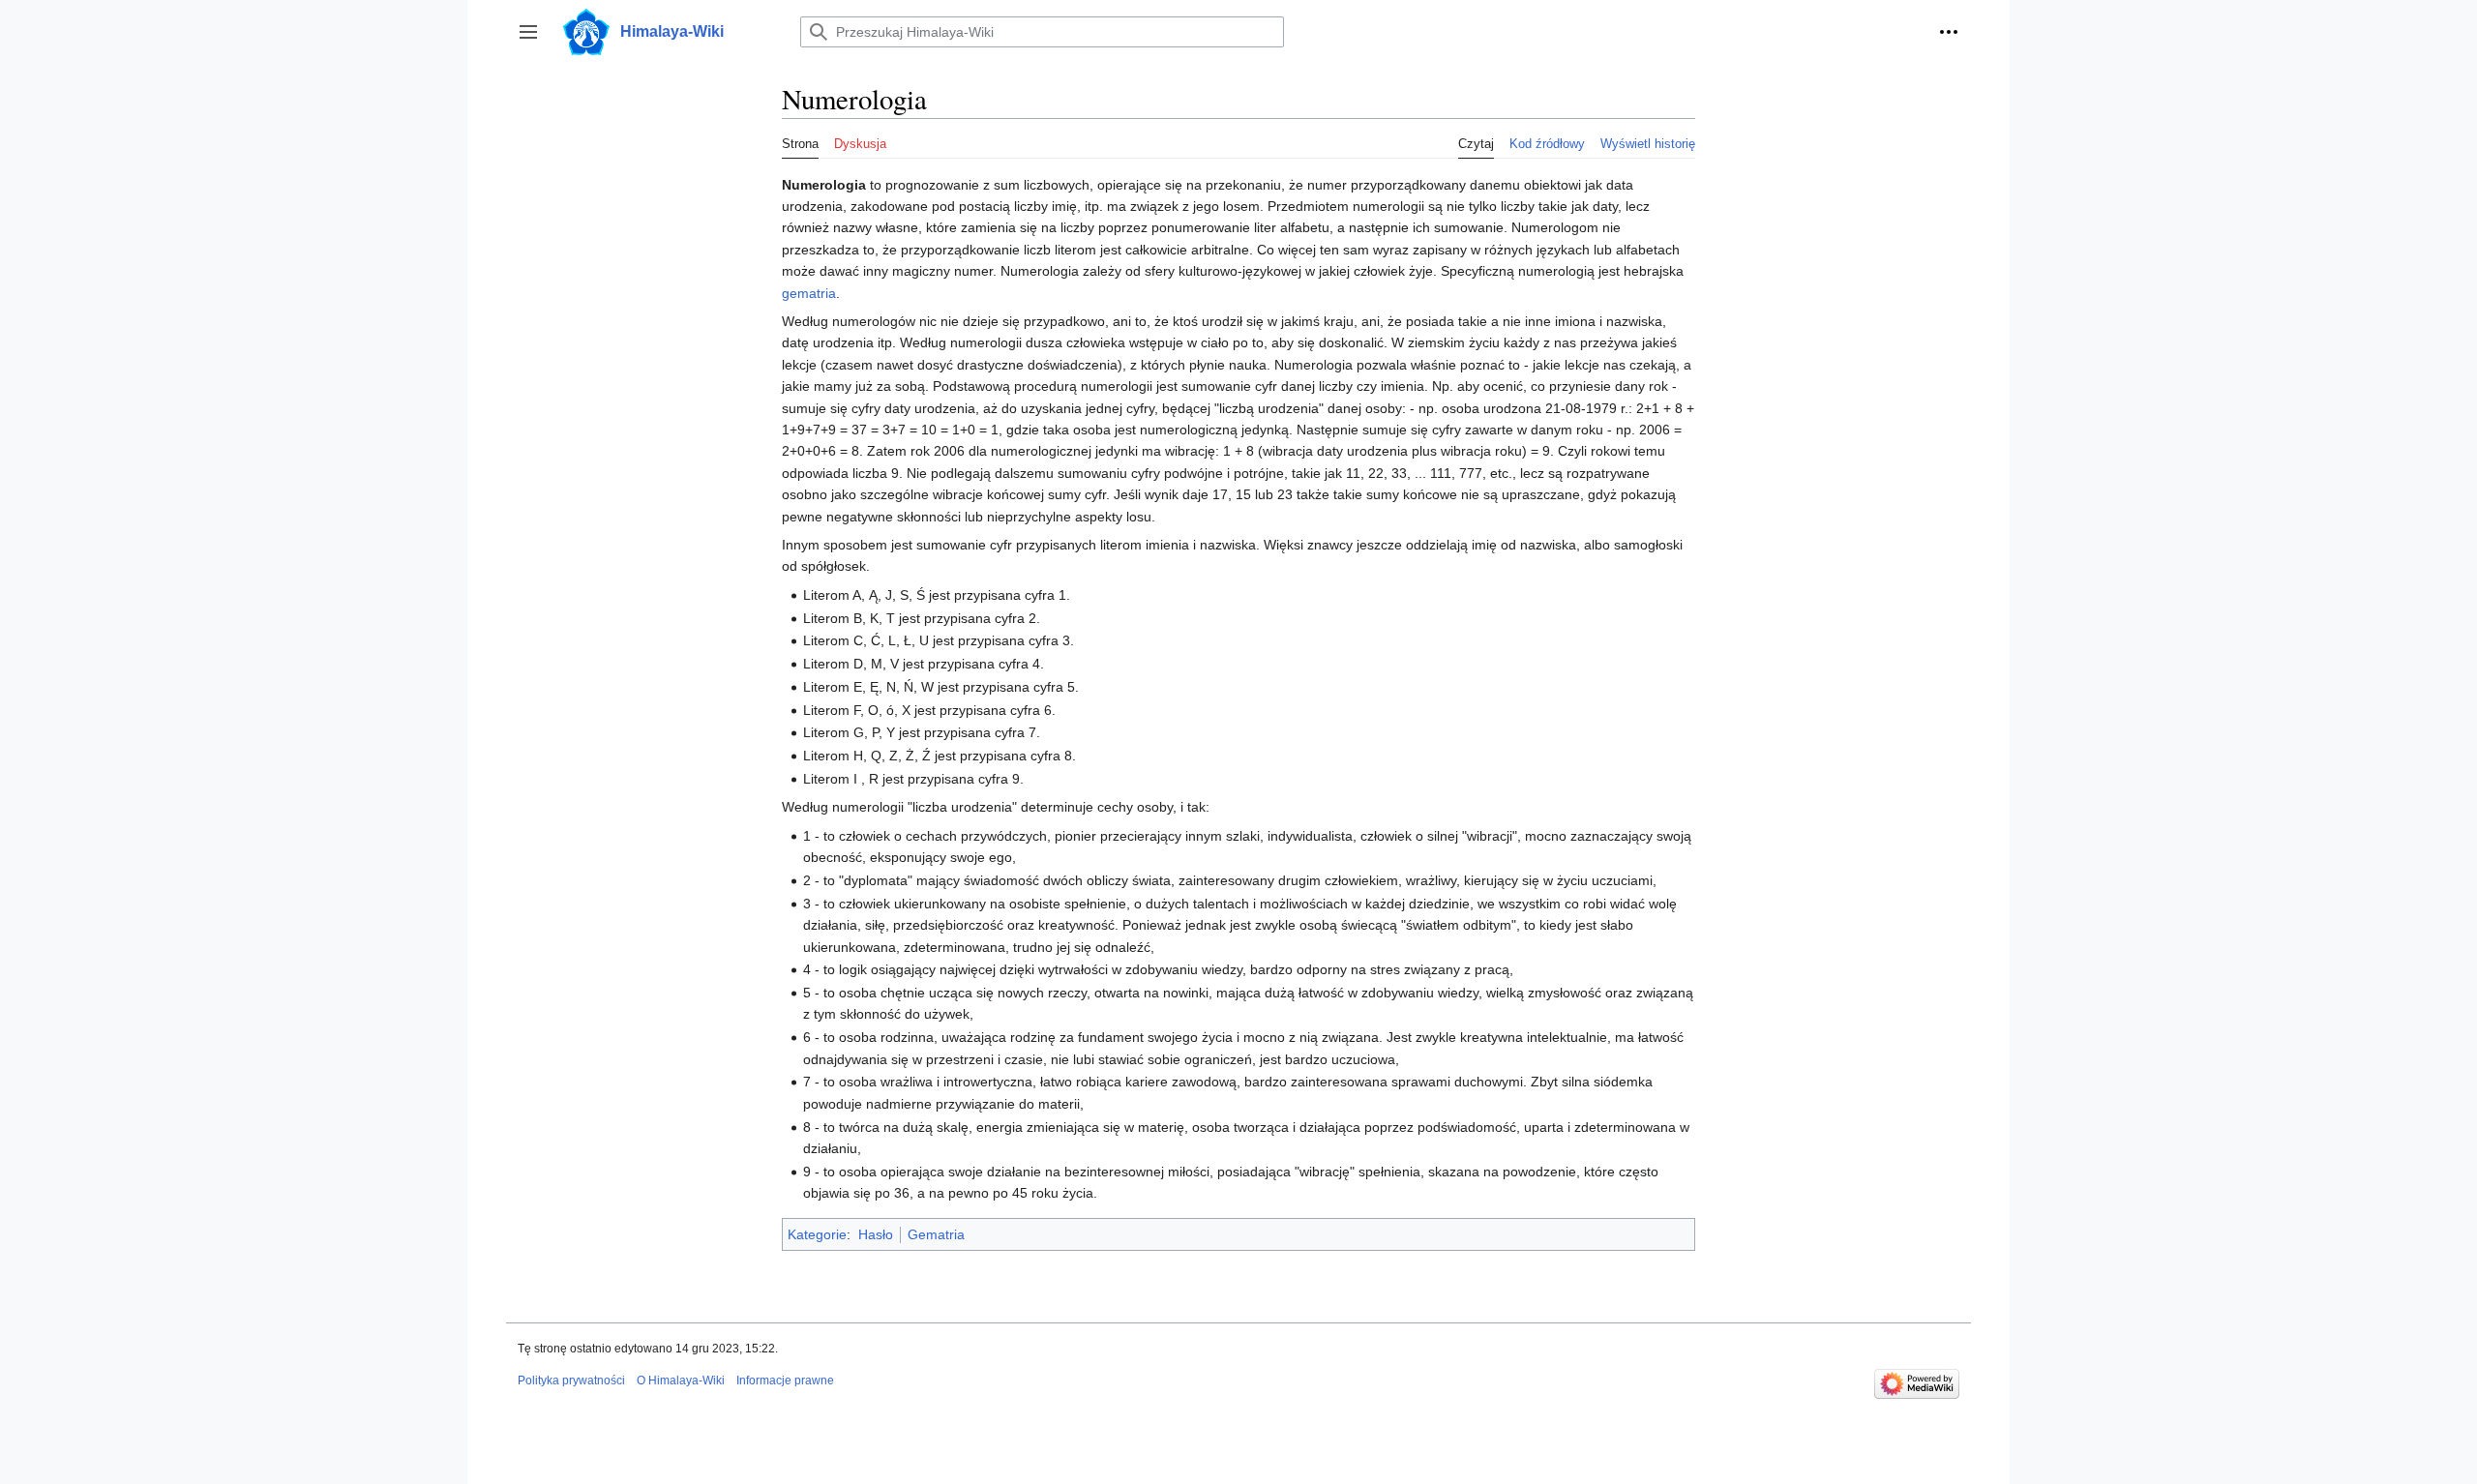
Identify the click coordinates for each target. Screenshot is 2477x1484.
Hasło (876, 1234)
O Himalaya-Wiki (681, 1380)
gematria (809, 293)
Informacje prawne (785, 1380)
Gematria (936, 1234)
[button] (528, 32)
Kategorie (817, 1234)
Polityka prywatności (571, 1380)
